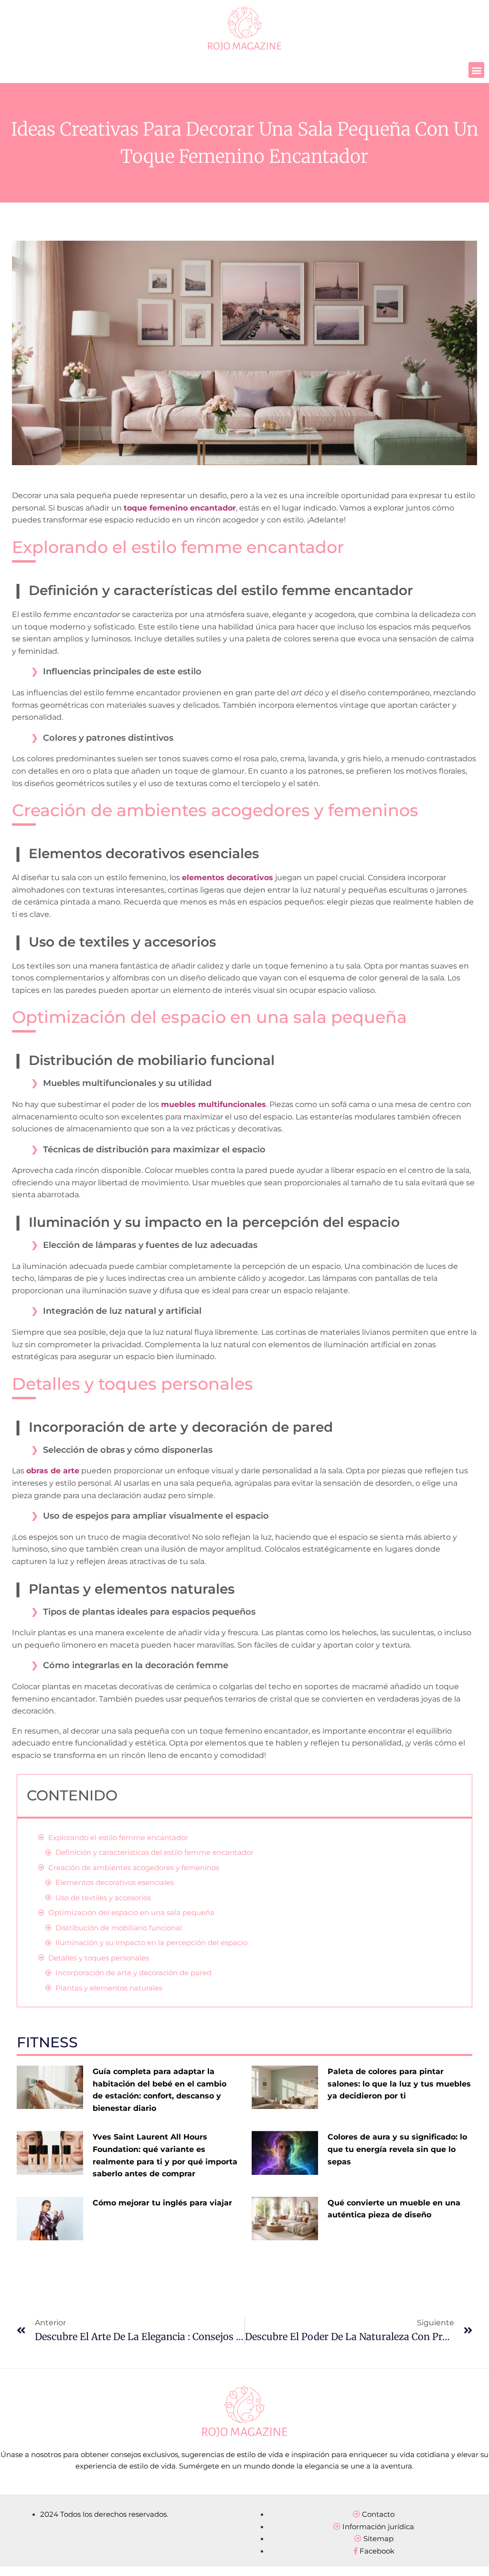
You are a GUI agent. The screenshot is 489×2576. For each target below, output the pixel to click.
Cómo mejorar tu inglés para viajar (162, 2203)
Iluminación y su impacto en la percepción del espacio (151, 1943)
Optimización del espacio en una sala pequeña (131, 1912)
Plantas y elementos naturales (109, 1988)
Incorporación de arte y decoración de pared (133, 1973)
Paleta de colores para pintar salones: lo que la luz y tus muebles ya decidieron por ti (399, 2084)
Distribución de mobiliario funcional (119, 1928)
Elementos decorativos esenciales (115, 1882)
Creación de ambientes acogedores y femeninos (134, 1868)
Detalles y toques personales (99, 1958)
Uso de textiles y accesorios (103, 1898)
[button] (476, 70)
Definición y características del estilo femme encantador (154, 1852)
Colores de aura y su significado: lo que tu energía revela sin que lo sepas (397, 2149)
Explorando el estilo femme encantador (118, 1837)
